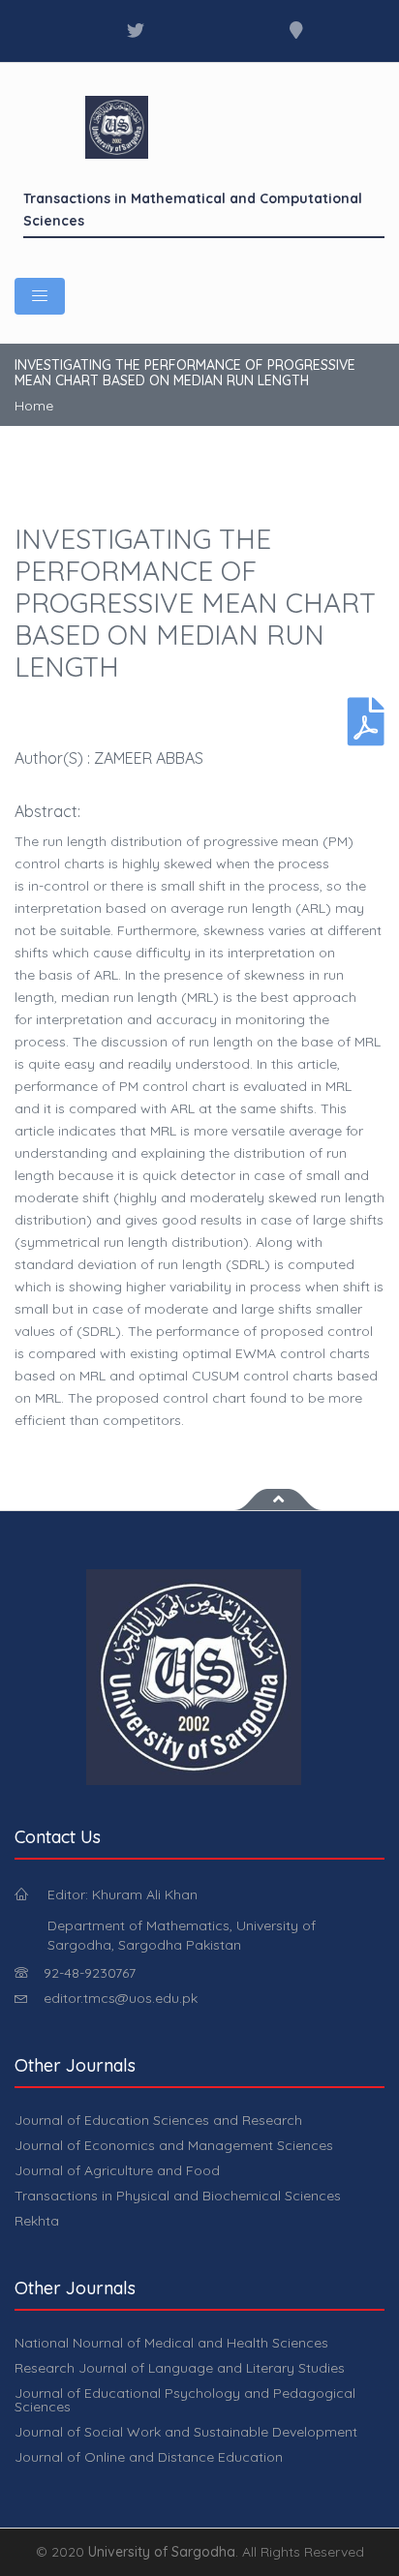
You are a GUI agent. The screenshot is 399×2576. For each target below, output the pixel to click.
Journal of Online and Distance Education (149, 2457)
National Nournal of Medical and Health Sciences (171, 2343)
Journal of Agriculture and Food (117, 2170)
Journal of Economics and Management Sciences (174, 2145)
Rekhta (37, 2221)
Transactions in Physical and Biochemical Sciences (178, 2196)
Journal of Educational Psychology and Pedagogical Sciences (185, 2400)
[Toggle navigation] (40, 296)
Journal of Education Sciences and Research (158, 2120)
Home (34, 406)
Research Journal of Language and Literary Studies (180, 2368)
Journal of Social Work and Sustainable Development (186, 2432)
